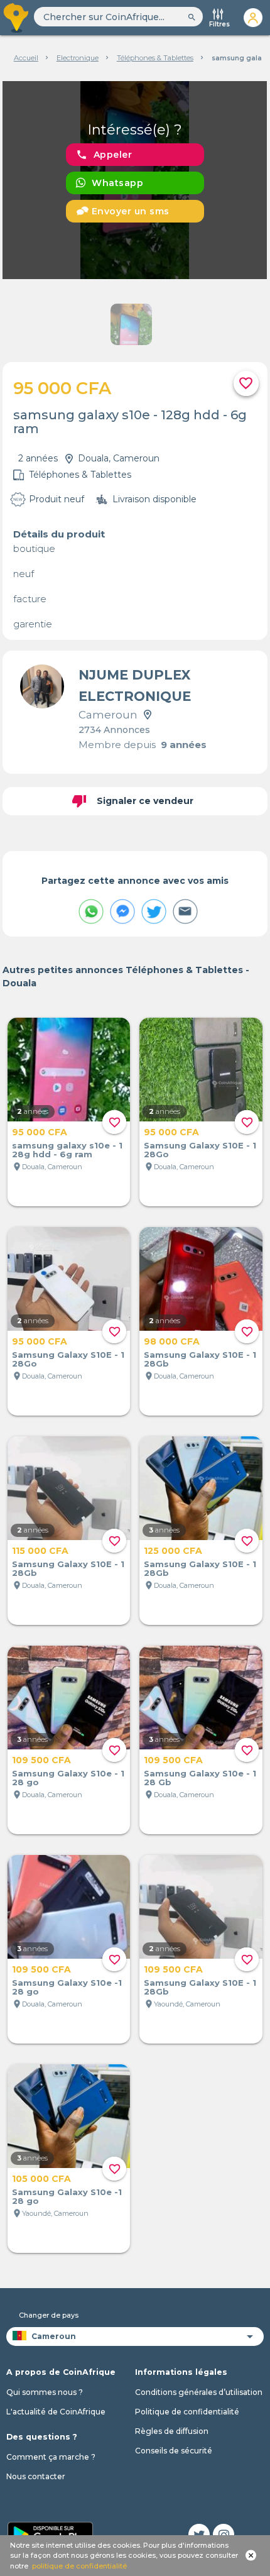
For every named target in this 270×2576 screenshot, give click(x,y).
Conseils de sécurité (174, 2451)
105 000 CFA (41, 2179)
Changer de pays (49, 2315)
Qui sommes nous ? (45, 2392)
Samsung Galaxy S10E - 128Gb (200, 1359)
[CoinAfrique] (17, 18)
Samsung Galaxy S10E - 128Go (200, 1150)
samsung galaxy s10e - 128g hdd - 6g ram (67, 1150)
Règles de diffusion (172, 2431)
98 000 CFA (172, 1341)
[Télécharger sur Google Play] (50, 2533)
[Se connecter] (253, 18)
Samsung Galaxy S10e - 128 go (68, 1778)
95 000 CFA (40, 1132)
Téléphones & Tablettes (155, 58)
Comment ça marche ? (51, 2457)
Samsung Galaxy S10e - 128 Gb (200, 1778)
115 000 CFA (40, 1551)
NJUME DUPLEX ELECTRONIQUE (135, 685)
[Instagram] (224, 2535)
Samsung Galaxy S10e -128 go (67, 1987)
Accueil (26, 58)
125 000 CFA (173, 1551)
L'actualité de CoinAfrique (56, 2412)
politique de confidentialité (79, 2566)
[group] (135, 180)
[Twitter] (199, 2535)
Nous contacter (36, 2476)
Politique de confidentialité (187, 2412)
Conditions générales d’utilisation (199, 2392)
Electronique (78, 58)
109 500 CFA (41, 1760)
